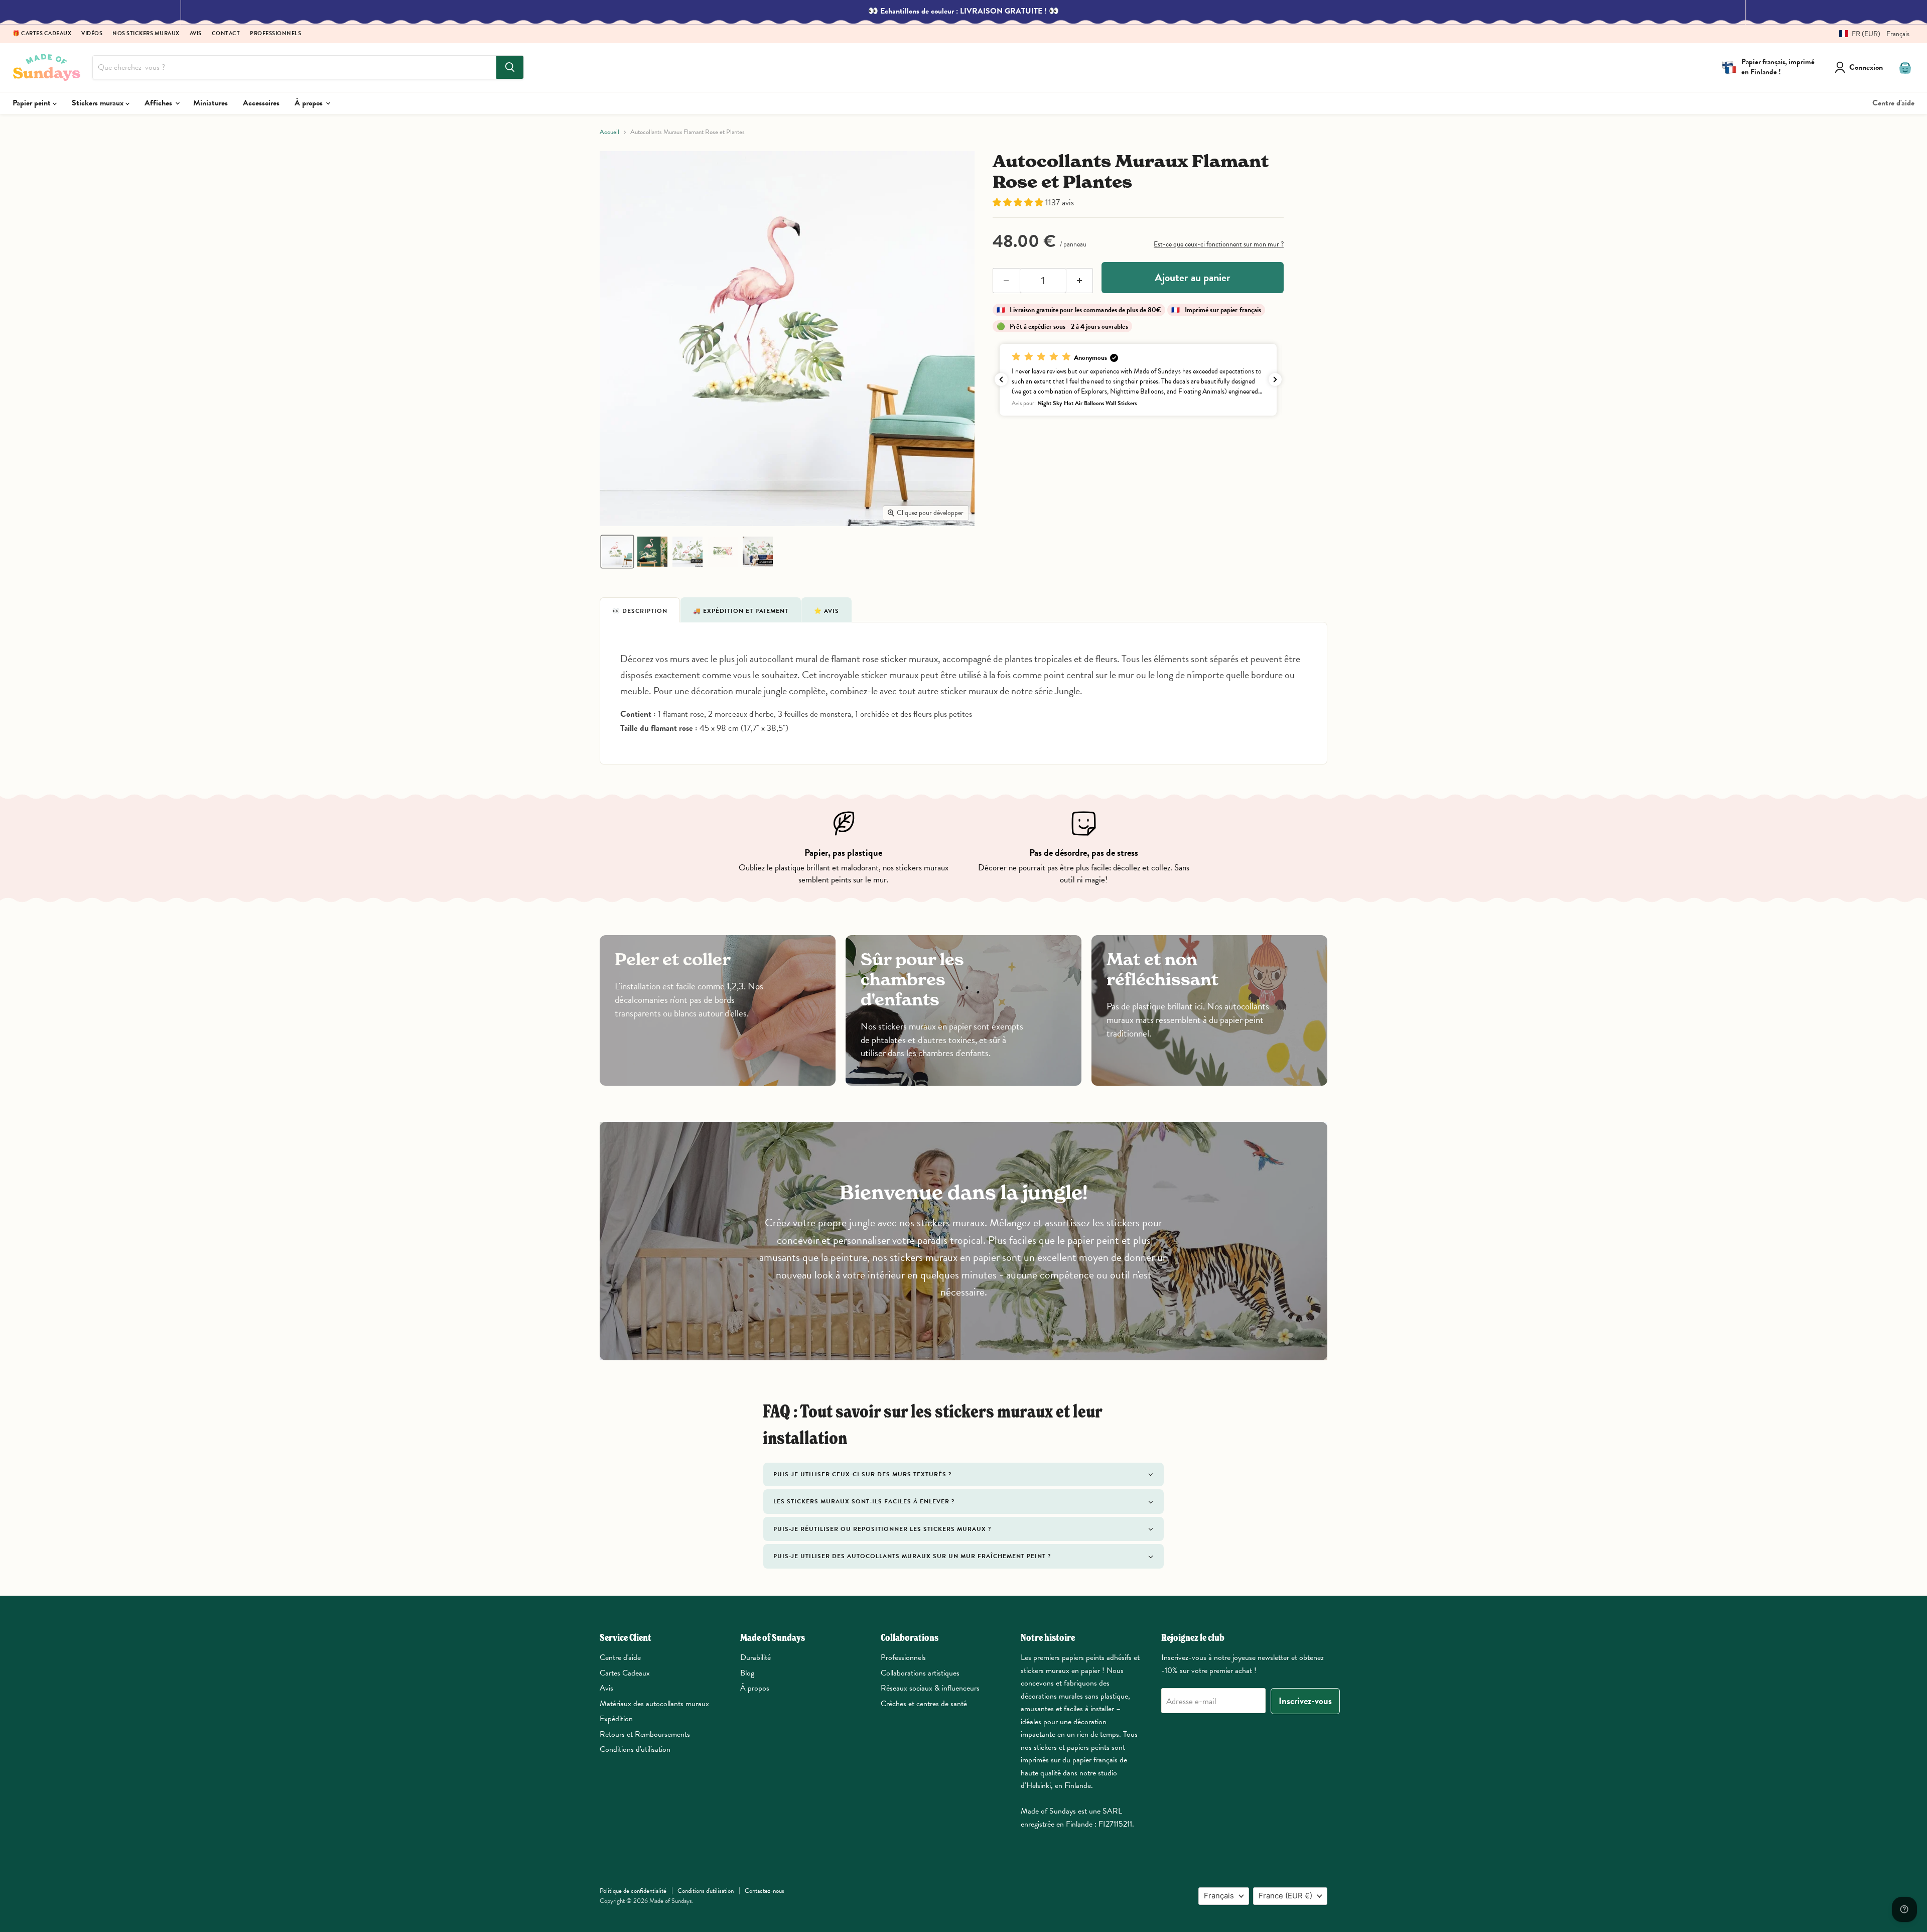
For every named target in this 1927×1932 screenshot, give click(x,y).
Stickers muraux (99, 103)
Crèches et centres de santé (924, 1704)
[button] (1871, 34)
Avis (196, 34)
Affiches (159, 103)
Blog (747, 1673)
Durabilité (755, 1657)
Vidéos (92, 34)
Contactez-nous (765, 1891)
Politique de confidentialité (633, 1891)
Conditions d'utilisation (635, 1749)
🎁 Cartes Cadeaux (42, 34)
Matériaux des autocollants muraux (654, 1704)
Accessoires (261, 103)
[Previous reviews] (1001, 379)
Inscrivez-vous (1305, 1701)
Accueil (609, 132)
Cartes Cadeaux (625, 1673)
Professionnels (276, 34)
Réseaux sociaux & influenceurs (930, 1688)
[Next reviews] (1275, 379)
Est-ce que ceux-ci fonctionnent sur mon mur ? (1219, 244)
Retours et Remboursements (645, 1734)
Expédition (616, 1719)
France (1285, 1896)
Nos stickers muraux (146, 34)
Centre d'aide (1893, 103)
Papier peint (33, 103)
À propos (310, 103)
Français (1219, 1896)
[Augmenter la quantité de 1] (1080, 281)
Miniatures (211, 103)
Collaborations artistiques (920, 1673)
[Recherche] (510, 67)
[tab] (640, 610)
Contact (226, 34)
